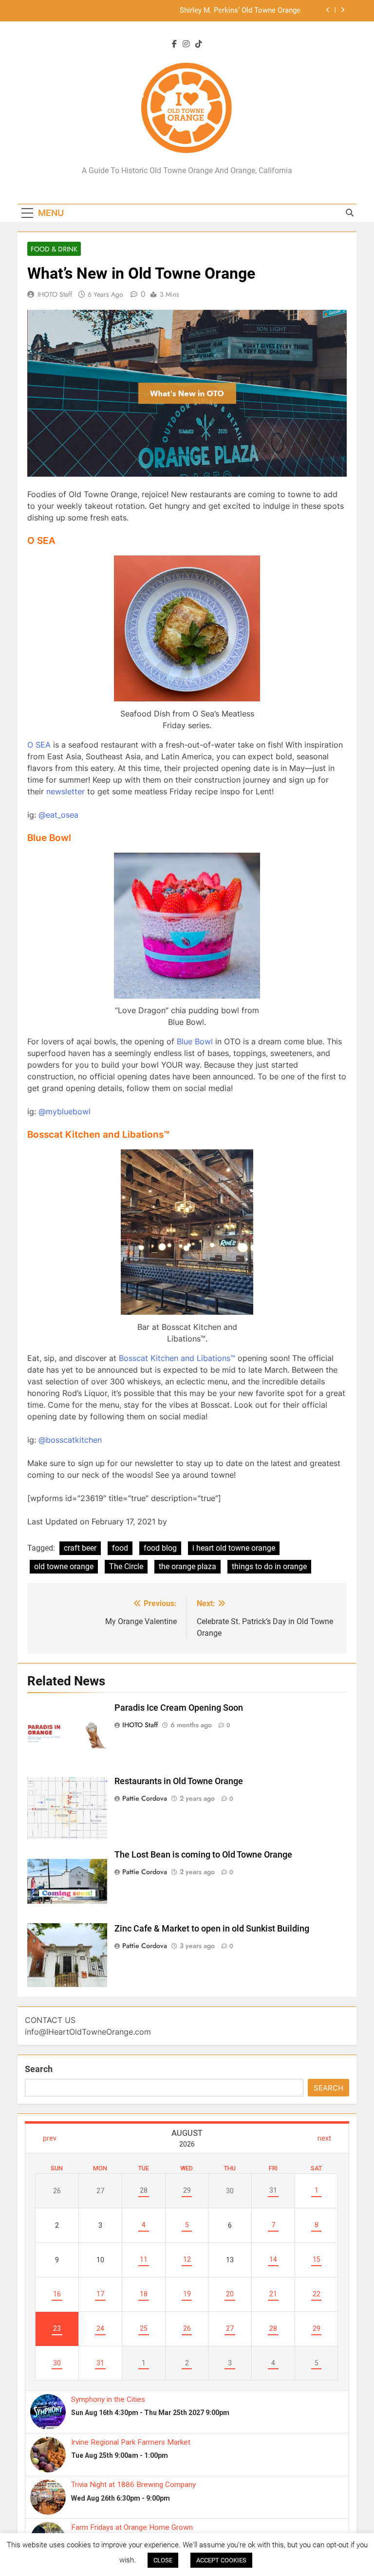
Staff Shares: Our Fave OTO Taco (247, 11)
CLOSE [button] (163, 2560)
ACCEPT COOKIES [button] (221, 2560)
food (120, 1548)
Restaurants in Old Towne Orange (179, 1781)
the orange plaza (187, 1566)
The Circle (126, 1566)
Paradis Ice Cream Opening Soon (179, 1708)
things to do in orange (269, 1566)
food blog (160, 1548)
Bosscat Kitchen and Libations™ (177, 1358)
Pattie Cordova (145, 1798)
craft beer (80, 1548)
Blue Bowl (195, 1041)
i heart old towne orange (234, 1548)
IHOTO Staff (55, 294)
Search (39, 2069)
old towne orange (64, 1566)
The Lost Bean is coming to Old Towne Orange (203, 1855)
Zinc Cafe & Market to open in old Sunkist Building (212, 1929)
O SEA (39, 745)
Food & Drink (54, 249)
